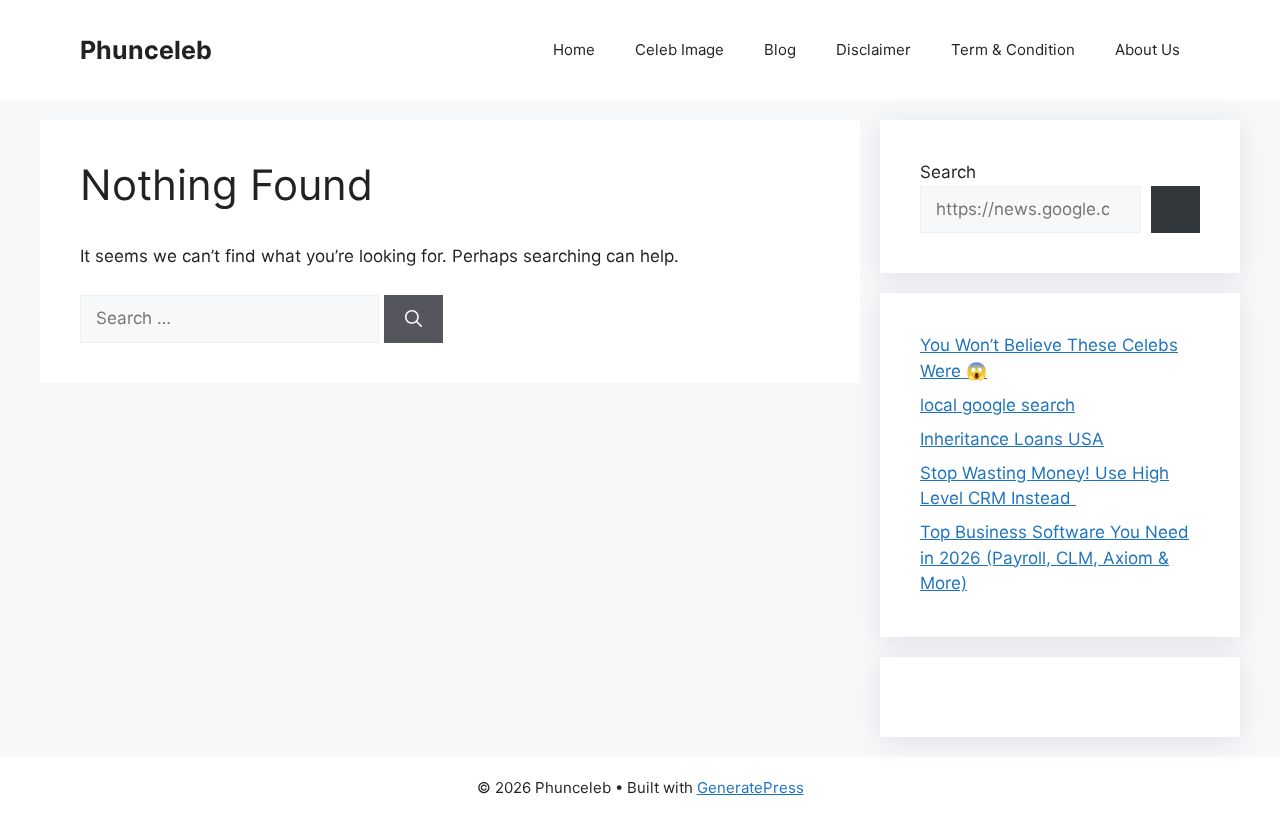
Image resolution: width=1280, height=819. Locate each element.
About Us (1147, 49)
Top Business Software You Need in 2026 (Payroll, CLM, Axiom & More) (1054, 557)
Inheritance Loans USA (1012, 439)
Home (574, 49)
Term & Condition (1013, 49)
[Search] (413, 319)
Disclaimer (873, 49)
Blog (780, 49)
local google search (997, 405)
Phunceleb (146, 50)
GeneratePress (750, 787)
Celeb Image (679, 49)
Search (948, 172)
